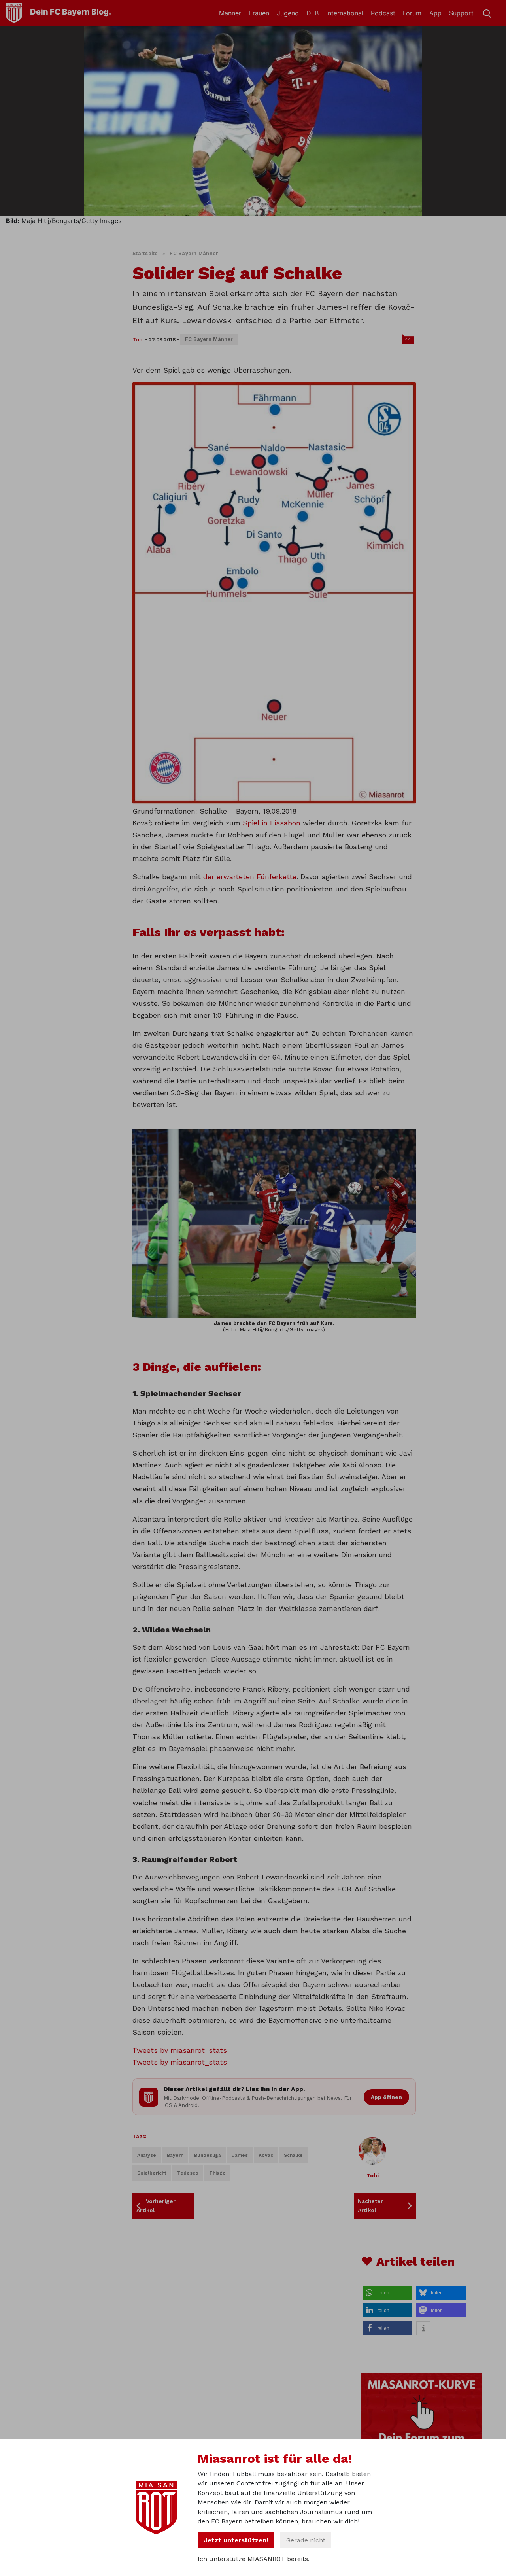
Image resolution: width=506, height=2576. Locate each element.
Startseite (145, 253)
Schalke (293, 2155)
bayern (175, 2155)
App (435, 13)
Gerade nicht (306, 2540)
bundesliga (208, 2155)
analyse (147, 2155)
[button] (388, 2293)
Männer (230, 13)
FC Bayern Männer (194, 253)
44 (408, 339)
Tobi (138, 340)
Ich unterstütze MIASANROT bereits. (254, 2559)
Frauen (259, 13)
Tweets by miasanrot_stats (180, 2050)
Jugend (288, 13)
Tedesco (188, 2173)
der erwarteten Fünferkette (250, 877)
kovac (266, 2155)
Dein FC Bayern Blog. (71, 12)
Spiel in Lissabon (272, 823)
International (345, 13)
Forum (412, 13)
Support (461, 13)
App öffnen (386, 2097)
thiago (217, 2173)
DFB (312, 13)
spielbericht (152, 2173)
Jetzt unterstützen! (236, 2540)
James (240, 2155)
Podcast (383, 13)
